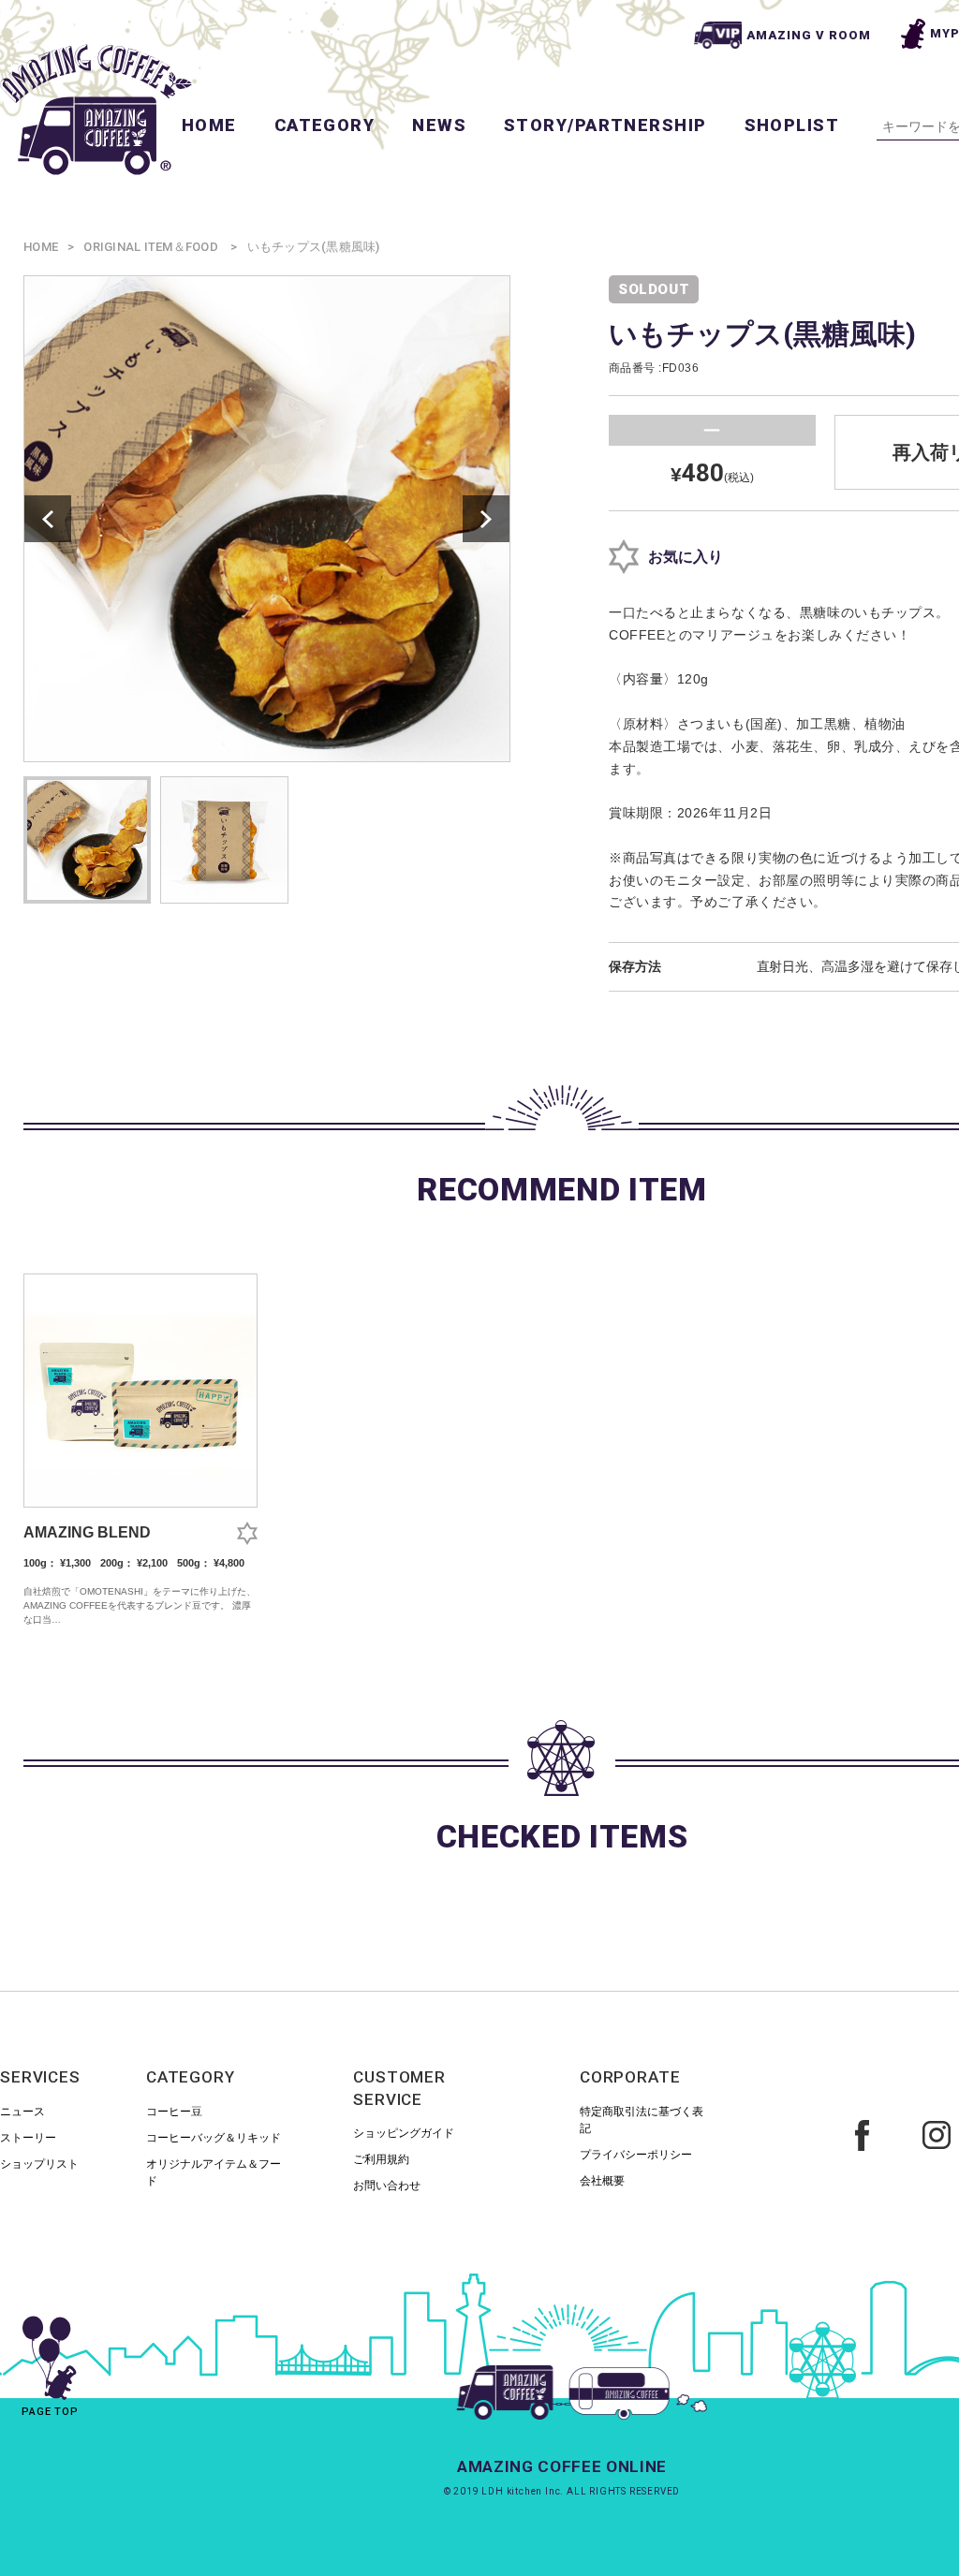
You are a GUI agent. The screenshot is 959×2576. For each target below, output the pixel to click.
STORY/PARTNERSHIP (605, 125)
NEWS (439, 125)
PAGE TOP (50, 2412)
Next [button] (486, 519)
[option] (267, 519)
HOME (209, 125)
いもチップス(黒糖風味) (314, 247)
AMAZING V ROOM (809, 35)
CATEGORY (325, 125)
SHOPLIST (792, 125)
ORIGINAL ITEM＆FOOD (151, 247)
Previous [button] (48, 519)
